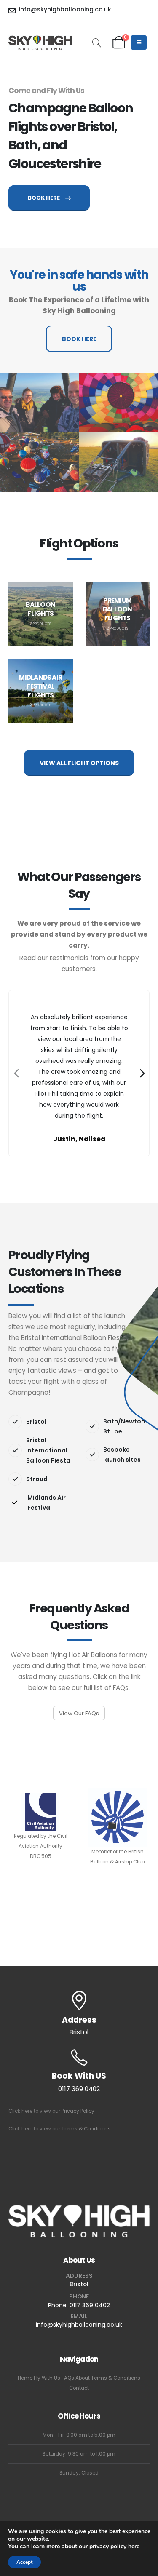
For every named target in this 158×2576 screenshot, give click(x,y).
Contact (79, 2388)
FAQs (68, 2378)
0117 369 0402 (90, 2305)
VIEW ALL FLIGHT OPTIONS (79, 763)
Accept (24, 2562)
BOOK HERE (44, 198)
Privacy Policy (78, 2111)
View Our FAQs (79, 1713)
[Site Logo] (40, 43)
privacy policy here (114, 2546)
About (83, 2378)
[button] (97, 44)
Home (25, 2378)
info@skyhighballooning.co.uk (79, 2325)
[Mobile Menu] (139, 43)
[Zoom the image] (40, 403)
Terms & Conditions (86, 2129)
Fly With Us (47, 2378)
